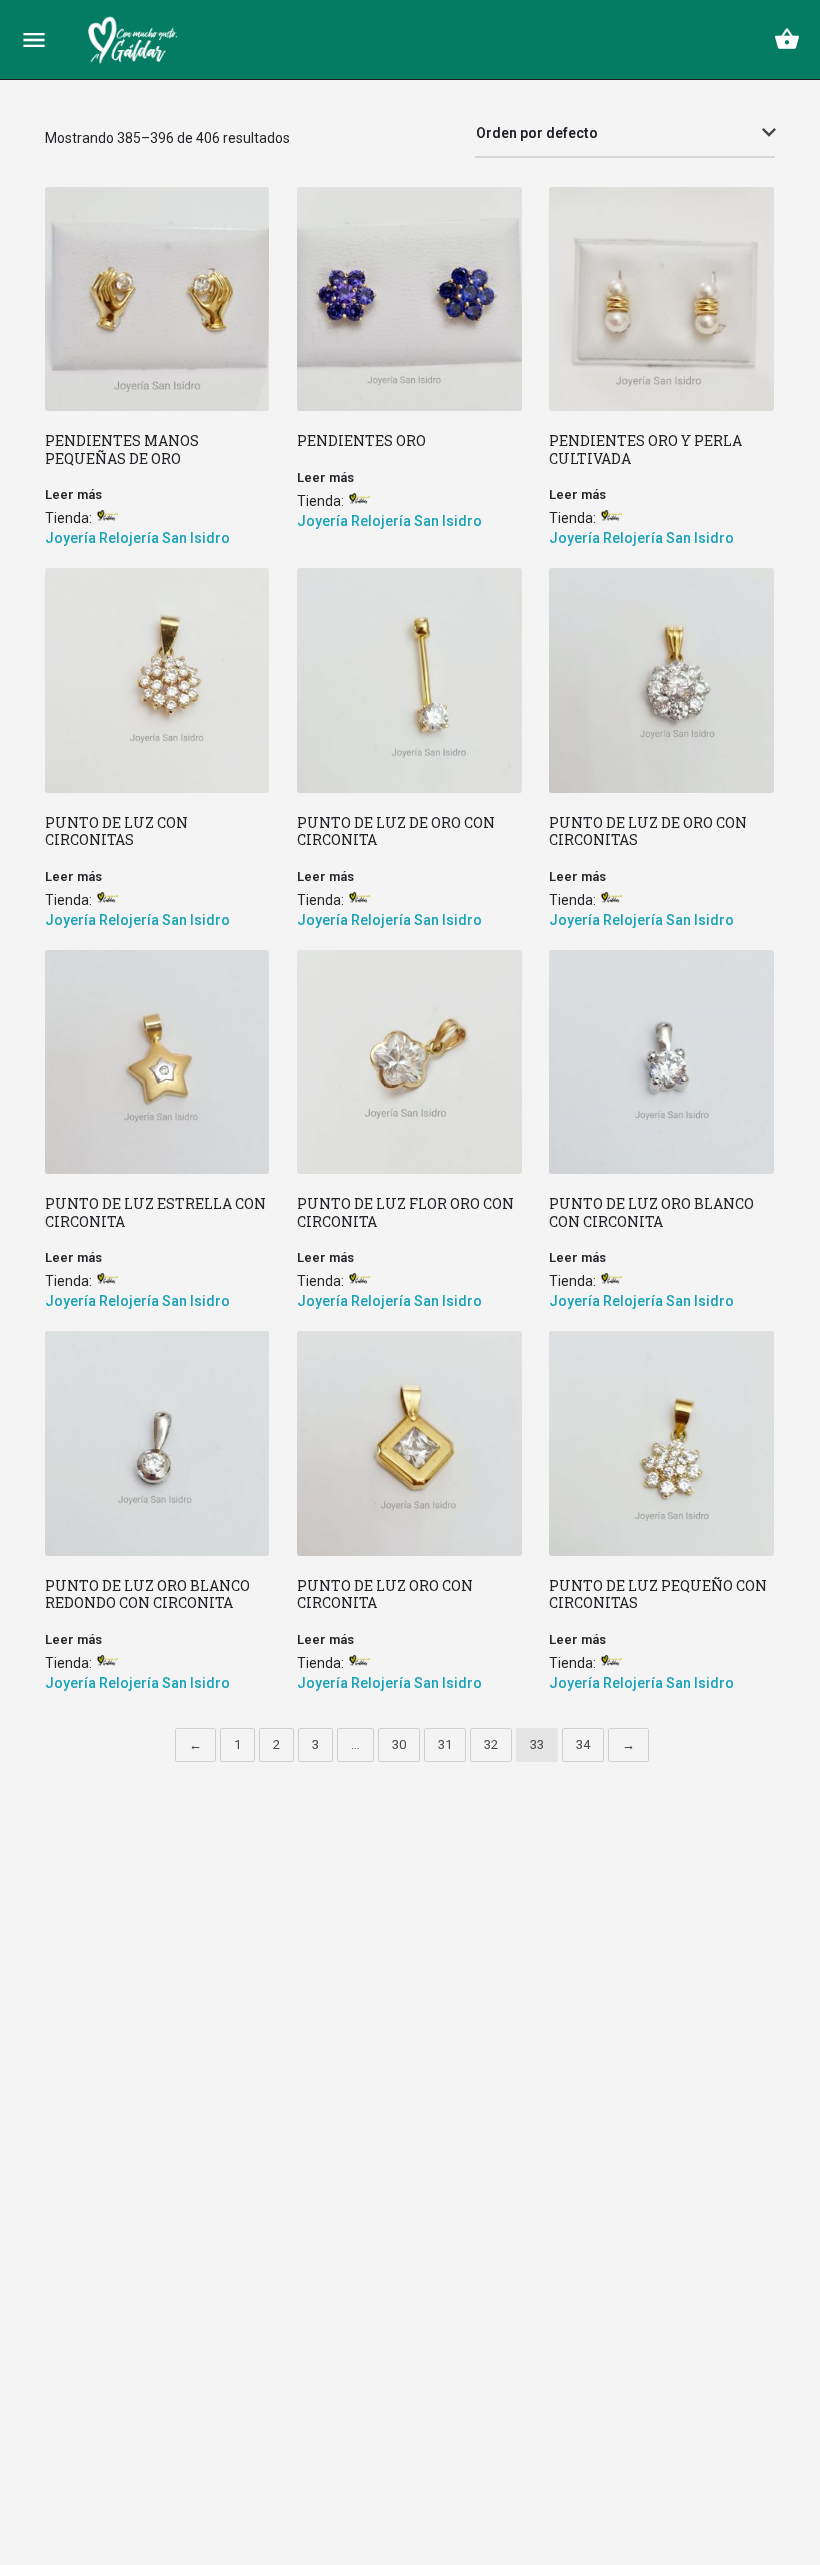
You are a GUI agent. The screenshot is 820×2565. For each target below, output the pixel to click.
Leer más (73, 494)
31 (445, 1744)
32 (491, 1744)
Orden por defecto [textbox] (537, 133)
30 (399, 1744)
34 (583, 1744)
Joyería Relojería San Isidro (137, 538)
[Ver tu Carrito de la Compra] (787, 39)
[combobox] (625, 134)
